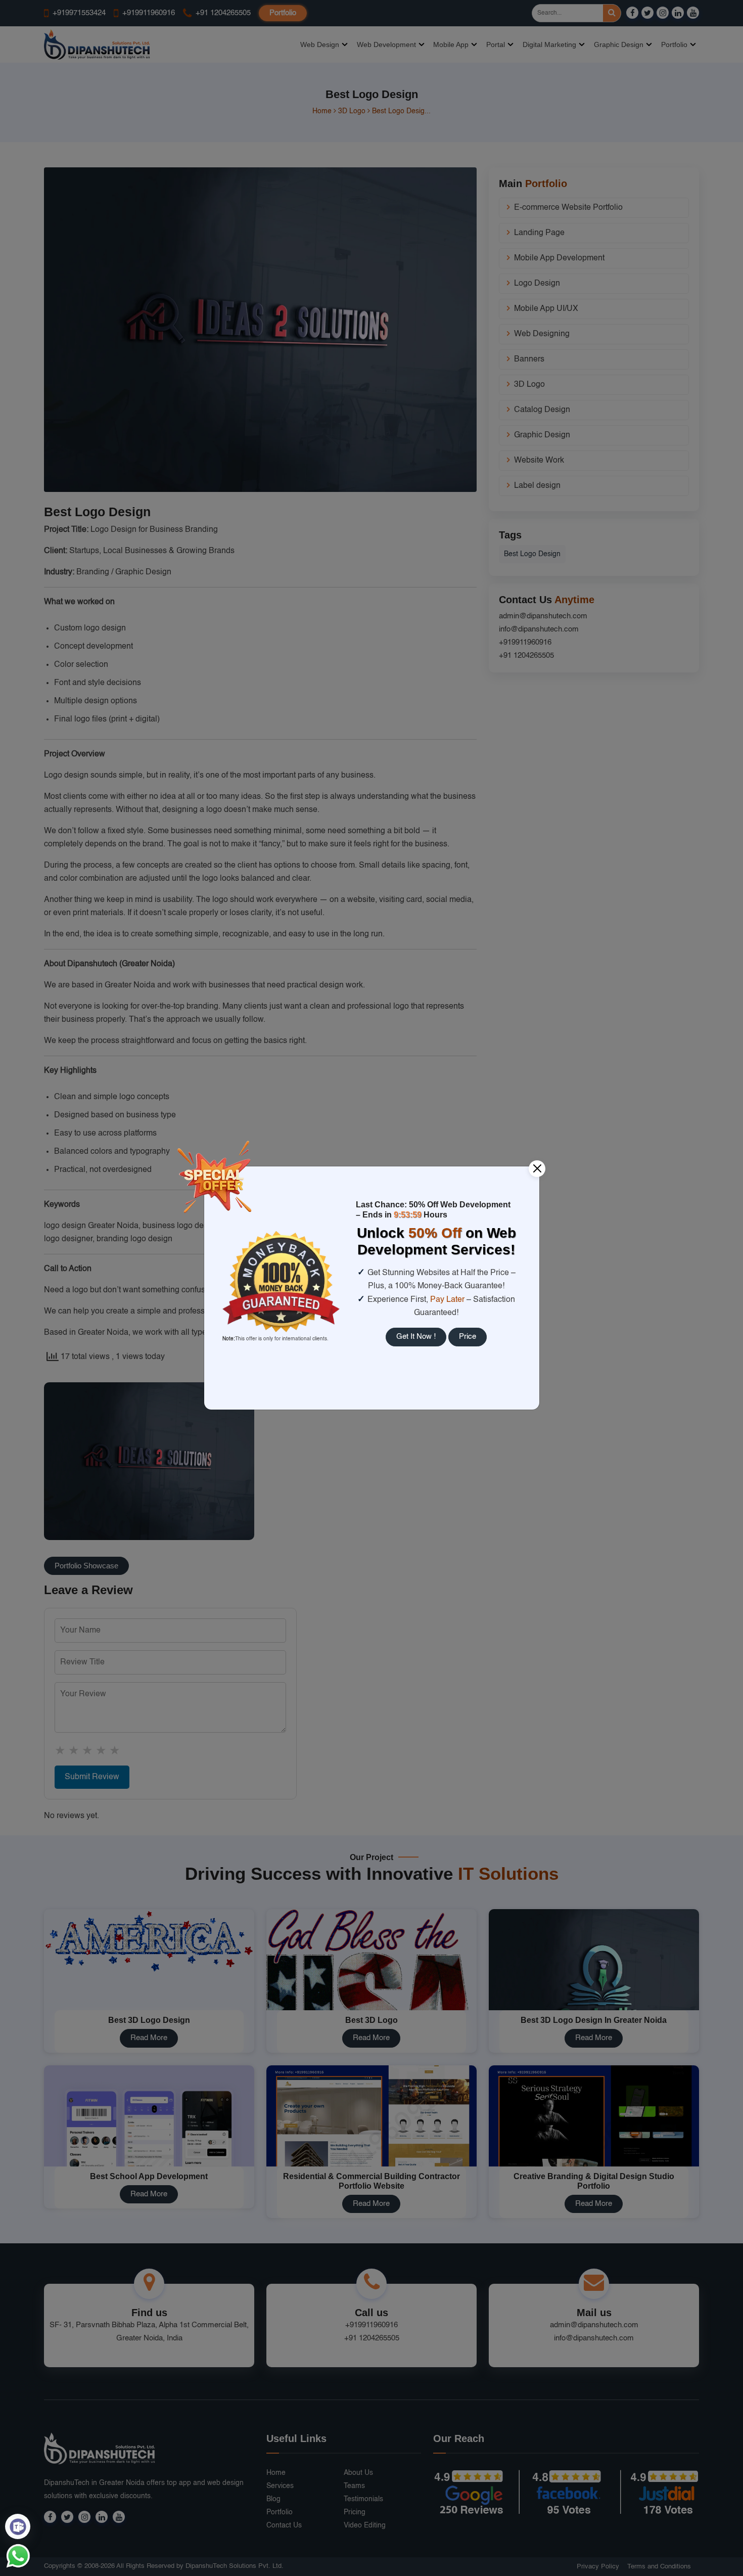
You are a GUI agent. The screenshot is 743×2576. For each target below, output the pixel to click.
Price (468, 1337)
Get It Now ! (416, 1337)
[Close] (537, 1169)
